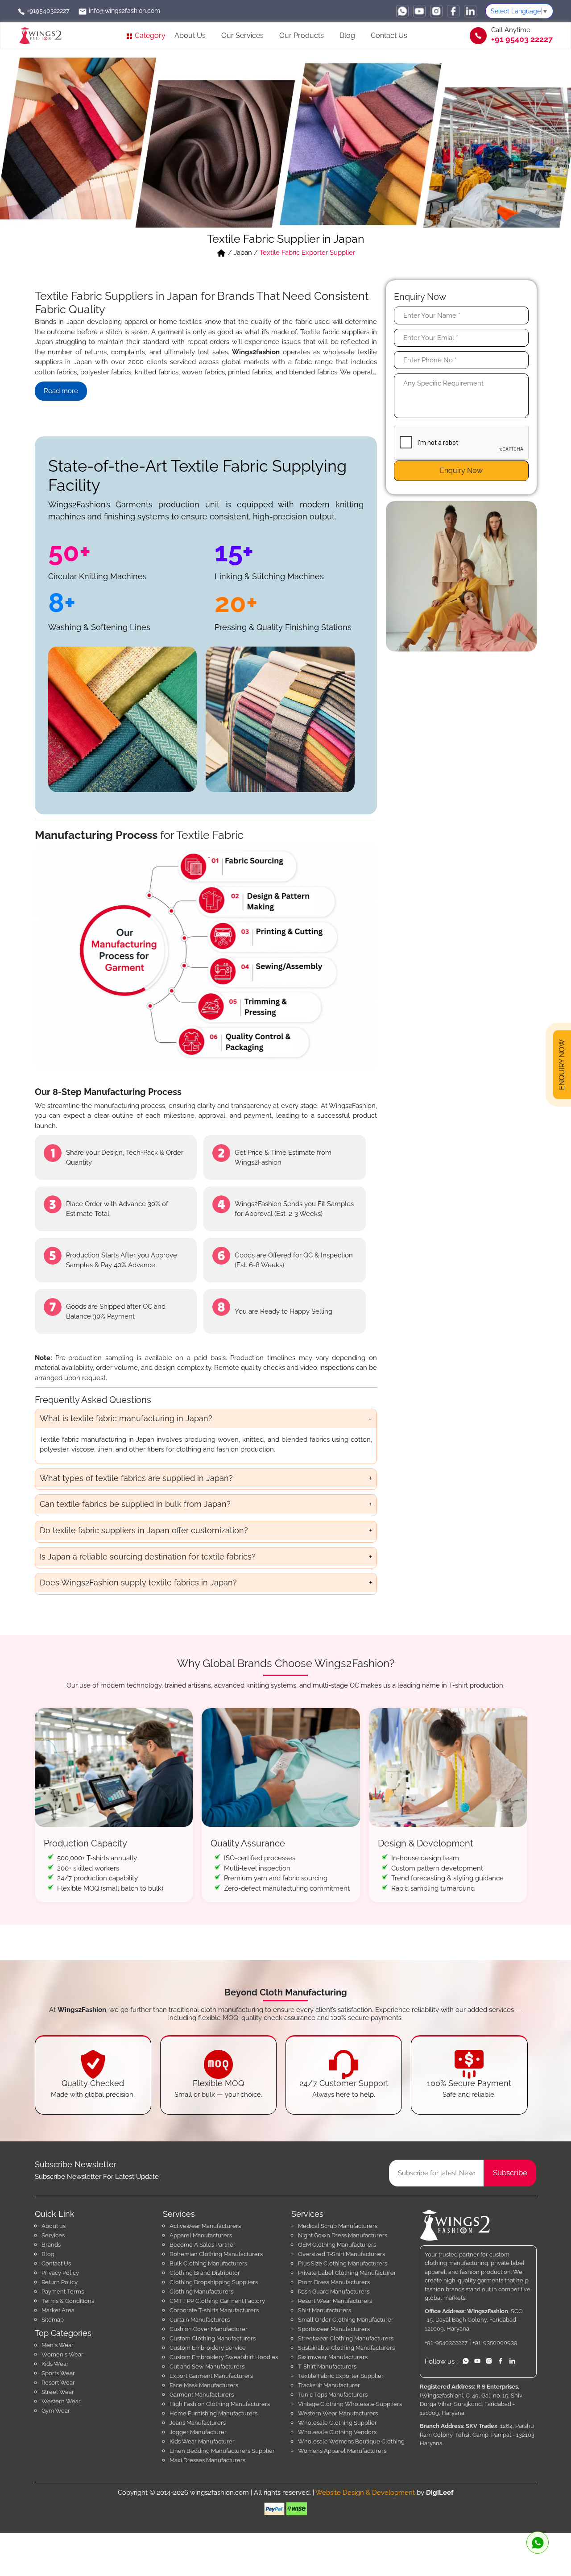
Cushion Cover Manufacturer (209, 2329)
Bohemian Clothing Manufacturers (216, 2254)
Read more (61, 391)
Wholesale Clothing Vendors (337, 2432)
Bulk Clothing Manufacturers (208, 2263)
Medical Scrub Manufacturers (338, 2226)
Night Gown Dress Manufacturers (343, 2235)
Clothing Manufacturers (201, 2292)
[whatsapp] (402, 11)
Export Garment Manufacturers (211, 2376)
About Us (190, 35)
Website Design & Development (365, 2493)
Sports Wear (58, 2373)
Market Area (58, 2310)
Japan (243, 253)
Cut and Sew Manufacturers (207, 2367)
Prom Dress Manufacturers (334, 2282)
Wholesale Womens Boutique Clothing (351, 2441)
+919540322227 (47, 11)
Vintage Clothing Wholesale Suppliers (350, 2404)
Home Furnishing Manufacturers (213, 2413)
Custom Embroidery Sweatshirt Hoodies (224, 2357)
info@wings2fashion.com (124, 11)
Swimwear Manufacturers (333, 2357)
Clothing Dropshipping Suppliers (214, 2282)
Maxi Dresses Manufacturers (207, 2460)
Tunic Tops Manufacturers (333, 2395)
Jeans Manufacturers (198, 2423)
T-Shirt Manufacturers (327, 2367)
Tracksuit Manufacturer (329, 2385)
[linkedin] (470, 11)
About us (54, 2226)
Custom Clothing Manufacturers (213, 2338)
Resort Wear (58, 2383)
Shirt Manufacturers (325, 2310)
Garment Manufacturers (202, 2395)
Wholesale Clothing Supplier (337, 2423)
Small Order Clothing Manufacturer (346, 2320)
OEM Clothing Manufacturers (337, 2245)
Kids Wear (55, 2364)
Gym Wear (56, 2411)
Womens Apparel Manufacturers (342, 2451)
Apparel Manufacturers (201, 2235)
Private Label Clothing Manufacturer (347, 2273)
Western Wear (61, 2401)
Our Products (302, 35)
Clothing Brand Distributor (205, 2273)
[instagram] (436, 11)
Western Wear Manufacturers (338, 2413)
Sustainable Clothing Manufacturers (346, 2348)
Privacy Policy (60, 2273)
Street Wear (58, 2392)
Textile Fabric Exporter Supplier (341, 2376)
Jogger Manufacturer (198, 2432)
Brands (51, 2245)
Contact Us (389, 35)
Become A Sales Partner (203, 2245)
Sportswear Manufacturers (334, 2329)
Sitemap (53, 2320)
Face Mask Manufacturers (204, 2385)
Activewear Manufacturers (205, 2226)
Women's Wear (62, 2354)
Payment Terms (63, 2292)
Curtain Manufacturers (200, 2320)
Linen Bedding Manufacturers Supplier (222, 2451)
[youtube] (419, 11)
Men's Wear (58, 2345)
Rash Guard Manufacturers (334, 2292)
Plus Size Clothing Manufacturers (343, 2263)
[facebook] (453, 11)
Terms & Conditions (68, 2301)
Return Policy (60, 2282)
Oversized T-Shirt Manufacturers (341, 2254)
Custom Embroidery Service (208, 2348)
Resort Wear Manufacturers (335, 2301)
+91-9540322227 (446, 2342)
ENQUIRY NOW (562, 1062)
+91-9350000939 (495, 2342)
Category (149, 35)
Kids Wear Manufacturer (202, 2441)
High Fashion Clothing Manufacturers (220, 2404)
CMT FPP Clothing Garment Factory (217, 2301)
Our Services (242, 35)
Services (53, 2235)
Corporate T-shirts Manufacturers (214, 2310)
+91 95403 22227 (522, 39)
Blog (347, 35)
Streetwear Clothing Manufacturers (346, 2338)
